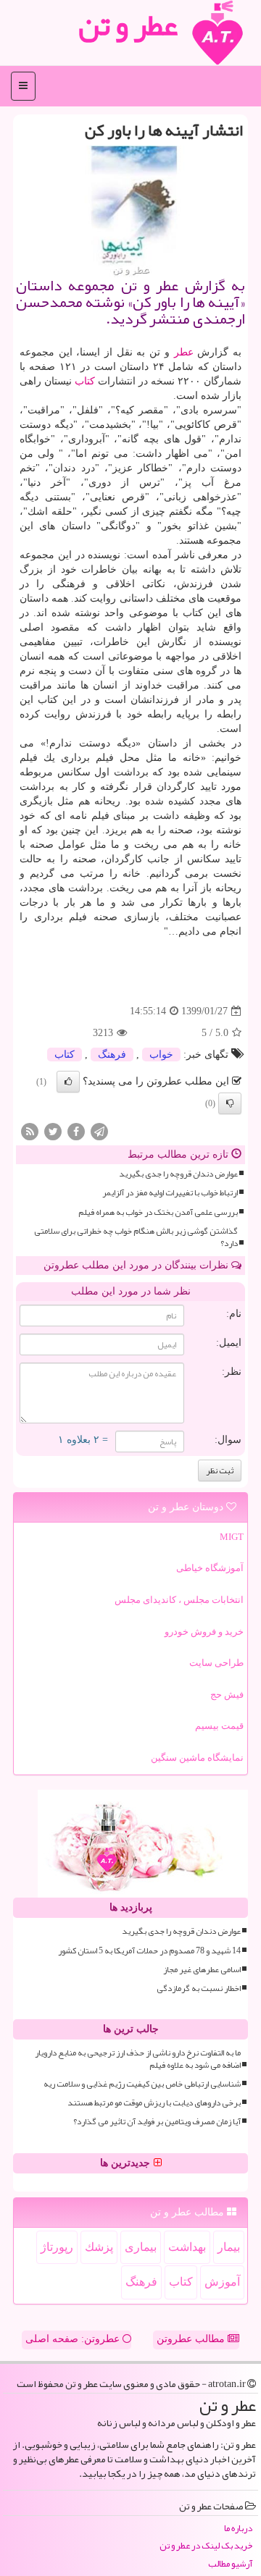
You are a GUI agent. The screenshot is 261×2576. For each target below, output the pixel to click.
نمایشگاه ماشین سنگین (197, 1758)
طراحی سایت (216, 1663)
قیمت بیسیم (219, 1726)
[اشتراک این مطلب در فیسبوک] (76, 1131)
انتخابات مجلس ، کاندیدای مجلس (179, 1600)
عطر (184, 352)
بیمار (229, 2247)
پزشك (99, 2247)
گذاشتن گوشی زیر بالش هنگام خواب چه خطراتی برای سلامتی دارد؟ (136, 1237)
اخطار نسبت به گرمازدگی (199, 1988)
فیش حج (227, 1695)
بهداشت (187, 2247)
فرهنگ (112, 1055)
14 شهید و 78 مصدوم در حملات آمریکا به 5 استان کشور (149, 1951)
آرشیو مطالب (230, 2564)
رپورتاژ (57, 2247)
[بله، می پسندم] (68, 1082)
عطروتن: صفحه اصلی (74, 2339)
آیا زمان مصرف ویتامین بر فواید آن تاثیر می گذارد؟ (157, 2122)
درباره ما (238, 2529)
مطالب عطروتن (192, 2339)
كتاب (85, 381)
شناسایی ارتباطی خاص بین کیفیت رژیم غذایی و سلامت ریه (142, 2084)
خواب (161, 1055)
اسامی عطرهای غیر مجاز (202, 1970)
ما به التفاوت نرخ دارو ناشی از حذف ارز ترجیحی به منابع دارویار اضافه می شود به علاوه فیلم (138, 2059)
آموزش (222, 2282)
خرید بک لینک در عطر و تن (206, 2546)
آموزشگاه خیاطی (210, 1568)
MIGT (232, 1537)
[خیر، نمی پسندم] (230, 1103)
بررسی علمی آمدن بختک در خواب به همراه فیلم (158, 1212)
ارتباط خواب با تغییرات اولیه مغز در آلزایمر (170, 1193)
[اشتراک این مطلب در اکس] (53, 1131)
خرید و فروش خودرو (204, 1632)
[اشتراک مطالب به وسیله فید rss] (30, 1131)
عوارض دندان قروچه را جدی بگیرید (178, 1174)
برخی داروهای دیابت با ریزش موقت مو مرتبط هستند (154, 2103)
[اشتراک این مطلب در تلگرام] (99, 1131)
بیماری (141, 2247)
